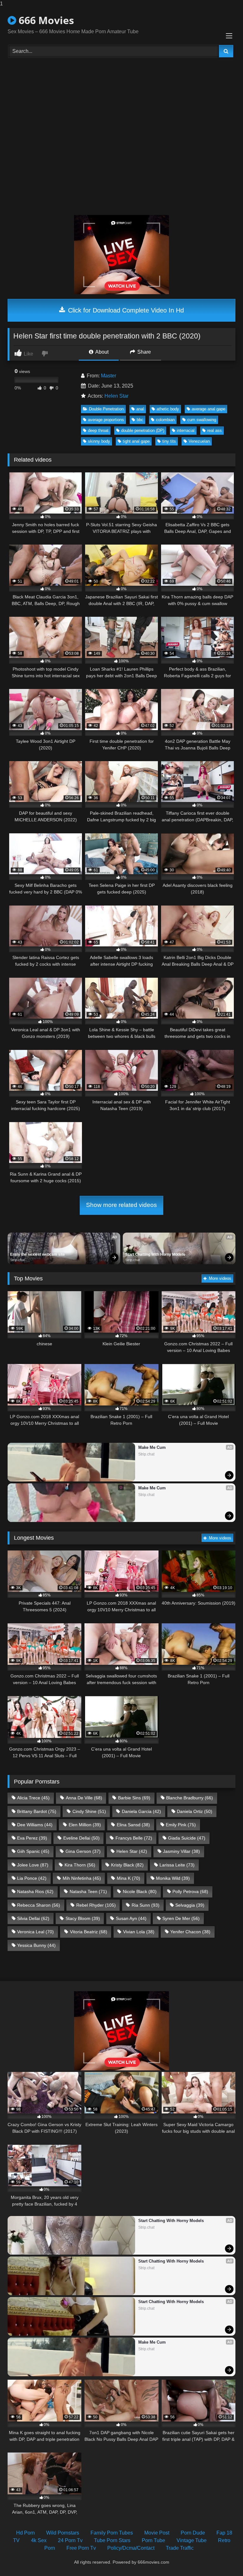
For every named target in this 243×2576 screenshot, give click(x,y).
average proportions (106, 420)
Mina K (128, 1878)
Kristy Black (127, 1865)
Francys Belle (134, 1838)
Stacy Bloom (83, 1918)
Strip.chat (17, 1260)
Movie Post (157, 2533)
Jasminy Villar (181, 1851)
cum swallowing (202, 420)
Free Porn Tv (81, 2548)
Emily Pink (181, 1825)
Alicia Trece (33, 1798)
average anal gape (209, 409)
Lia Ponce (32, 1878)
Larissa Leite (177, 1865)
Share (143, 352)
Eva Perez (32, 1838)
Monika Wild (173, 1878)
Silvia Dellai (33, 1918)
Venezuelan (199, 441)
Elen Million (85, 1825)
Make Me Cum (152, 1447)
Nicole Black (140, 1891)
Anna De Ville (84, 1798)
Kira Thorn (80, 1865)
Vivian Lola (139, 1932)
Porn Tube (153, 2540)
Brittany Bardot (37, 1811)
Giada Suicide (187, 1838)
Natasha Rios (35, 1891)
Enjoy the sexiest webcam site (37, 1254)
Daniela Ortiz (195, 1811)
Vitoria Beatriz (89, 1932)
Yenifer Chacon (190, 1932)
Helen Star (116, 396)
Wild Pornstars (63, 2533)
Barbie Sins (134, 1798)
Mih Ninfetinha (82, 1878)
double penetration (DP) (143, 430)
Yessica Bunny (36, 1945)
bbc (140, 420)
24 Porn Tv (70, 2540)
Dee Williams (35, 1825)
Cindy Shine (89, 1811)
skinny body (99, 441)
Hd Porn (25, 2533)
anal (140, 409)
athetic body (168, 409)
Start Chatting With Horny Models (155, 1254)
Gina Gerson (83, 1851)
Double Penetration (106, 409)
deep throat (98, 430)
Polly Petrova (190, 1891)
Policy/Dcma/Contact (131, 2548)
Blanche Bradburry (190, 1798)
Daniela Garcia (141, 1811)
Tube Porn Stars (112, 2540)
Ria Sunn (146, 1905)
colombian (165, 420)
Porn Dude (193, 2533)
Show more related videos (121, 1205)
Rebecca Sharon (39, 1905)
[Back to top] (223, 2558)
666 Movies (45, 20)
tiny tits (169, 441)
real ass (215, 430)
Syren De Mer (181, 1918)
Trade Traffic (180, 2548)
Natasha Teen (88, 1891)
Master (109, 376)
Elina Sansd (133, 1825)
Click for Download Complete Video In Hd (125, 310)
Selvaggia (190, 1905)
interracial (186, 430)
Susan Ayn (131, 1918)
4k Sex (39, 2540)
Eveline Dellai (81, 1838)
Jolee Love (33, 1865)
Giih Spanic (33, 1851)
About (101, 352)
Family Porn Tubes (112, 2533)
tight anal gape (136, 441)
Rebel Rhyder (96, 1905)
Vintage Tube (192, 2540)
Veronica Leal (35, 1932)
